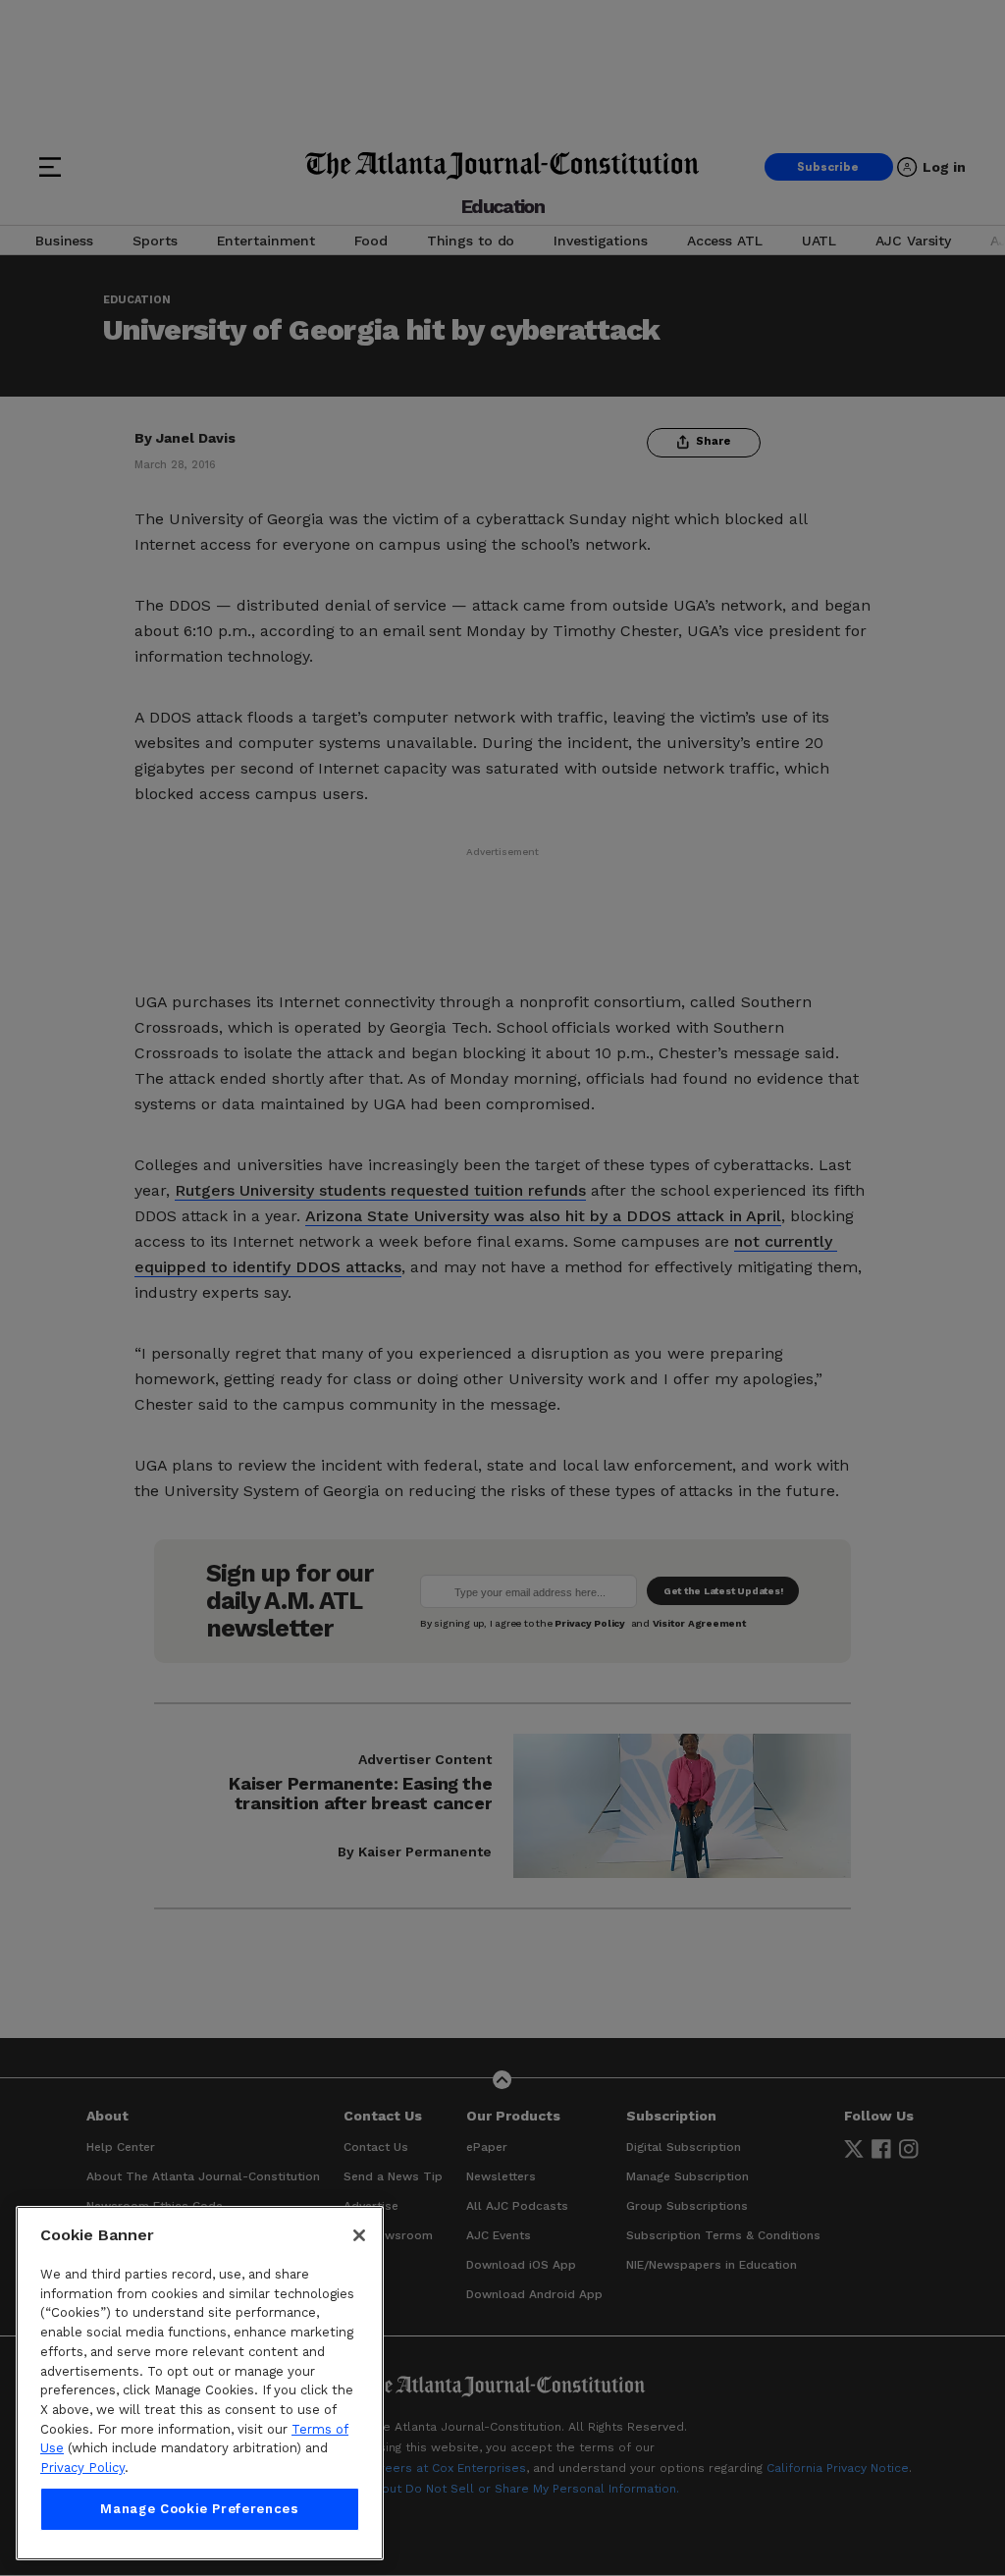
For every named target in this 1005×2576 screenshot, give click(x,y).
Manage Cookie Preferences (199, 2509)
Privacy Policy (82, 2468)
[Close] (359, 2235)
